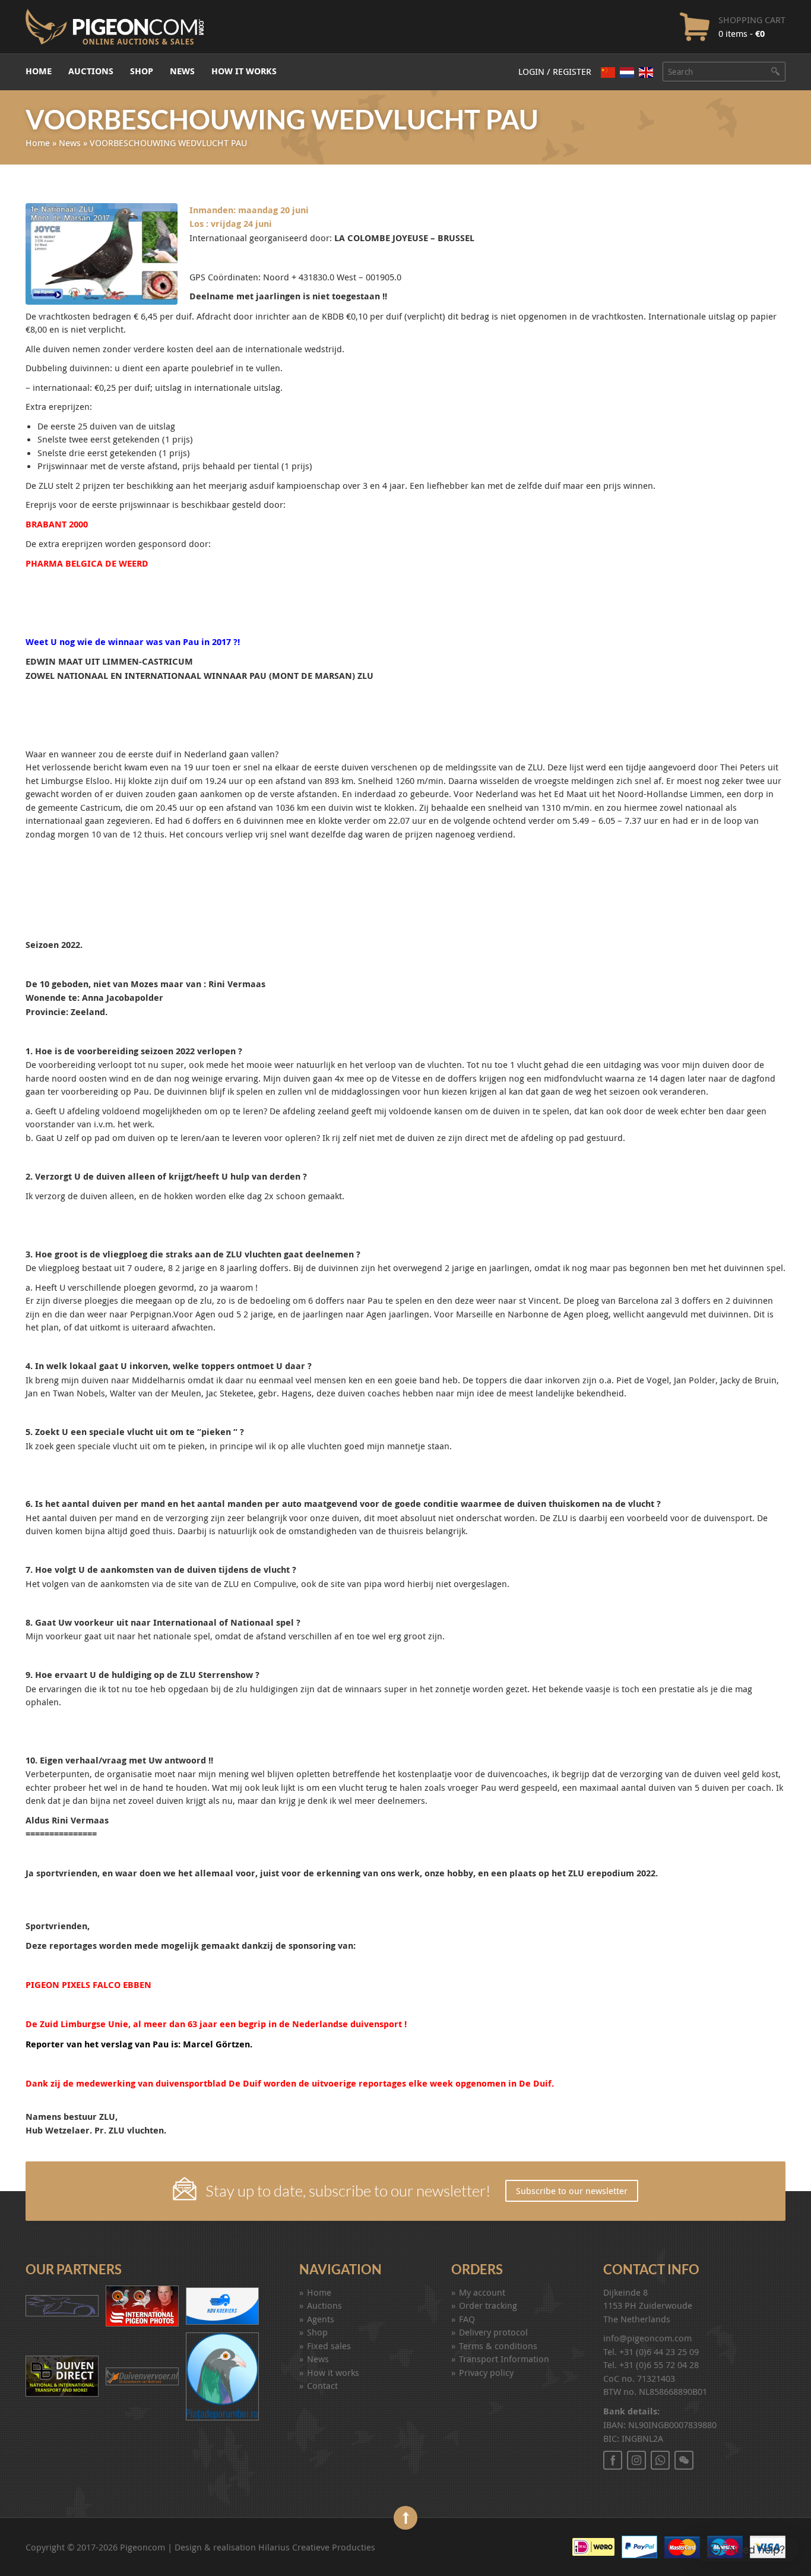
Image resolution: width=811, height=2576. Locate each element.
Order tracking (488, 2305)
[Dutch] (627, 72)
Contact (322, 2385)
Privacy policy (486, 2372)
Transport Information (504, 2359)
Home (39, 71)
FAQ (467, 2319)
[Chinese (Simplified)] (608, 72)
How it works (244, 71)
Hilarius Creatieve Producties (317, 2547)
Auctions (91, 71)
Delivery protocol (493, 2332)
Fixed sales (329, 2346)
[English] (646, 72)
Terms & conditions (498, 2346)
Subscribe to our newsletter (572, 2191)
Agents (321, 2319)
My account (482, 2292)
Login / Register (555, 71)
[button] (746, 2550)
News (182, 71)
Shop (142, 71)
